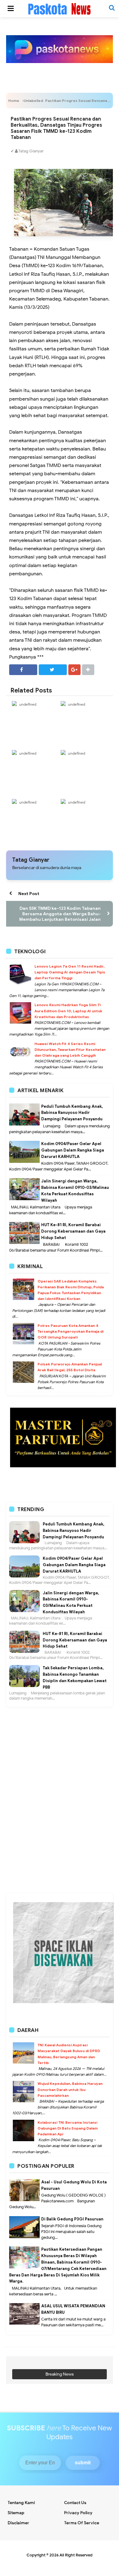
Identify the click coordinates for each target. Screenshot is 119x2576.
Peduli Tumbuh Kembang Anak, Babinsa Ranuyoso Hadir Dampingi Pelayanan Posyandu (72, 1113)
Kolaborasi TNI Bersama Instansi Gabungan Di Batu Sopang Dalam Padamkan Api (68, 2128)
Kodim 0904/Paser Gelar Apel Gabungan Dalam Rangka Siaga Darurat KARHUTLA (73, 1150)
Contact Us (75, 2503)
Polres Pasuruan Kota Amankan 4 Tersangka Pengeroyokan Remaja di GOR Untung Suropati (70, 1331)
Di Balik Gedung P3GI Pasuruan (72, 2219)
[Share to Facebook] (23, 670)
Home (14, 101)
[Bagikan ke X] (53, 670)
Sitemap (16, 2513)
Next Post (29, 894)
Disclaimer (18, 2523)
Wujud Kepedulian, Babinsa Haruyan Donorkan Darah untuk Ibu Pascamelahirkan (70, 2089)
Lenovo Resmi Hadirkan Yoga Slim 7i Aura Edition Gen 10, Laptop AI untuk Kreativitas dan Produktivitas (68, 1011)
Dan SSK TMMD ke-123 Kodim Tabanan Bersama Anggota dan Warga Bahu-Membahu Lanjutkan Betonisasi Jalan (60, 914)
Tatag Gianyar (31, 860)
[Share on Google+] (74, 670)
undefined (28, 704)
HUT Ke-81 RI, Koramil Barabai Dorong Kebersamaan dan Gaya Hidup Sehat (73, 1231)
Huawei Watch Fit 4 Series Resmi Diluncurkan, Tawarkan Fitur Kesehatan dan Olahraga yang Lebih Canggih (70, 1049)
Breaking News (60, 2374)
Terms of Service (82, 2523)
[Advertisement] (60, 1737)
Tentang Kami (21, 2503)
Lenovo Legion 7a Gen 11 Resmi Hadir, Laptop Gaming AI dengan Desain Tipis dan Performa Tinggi (70, 972)
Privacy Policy (78, 2513)
